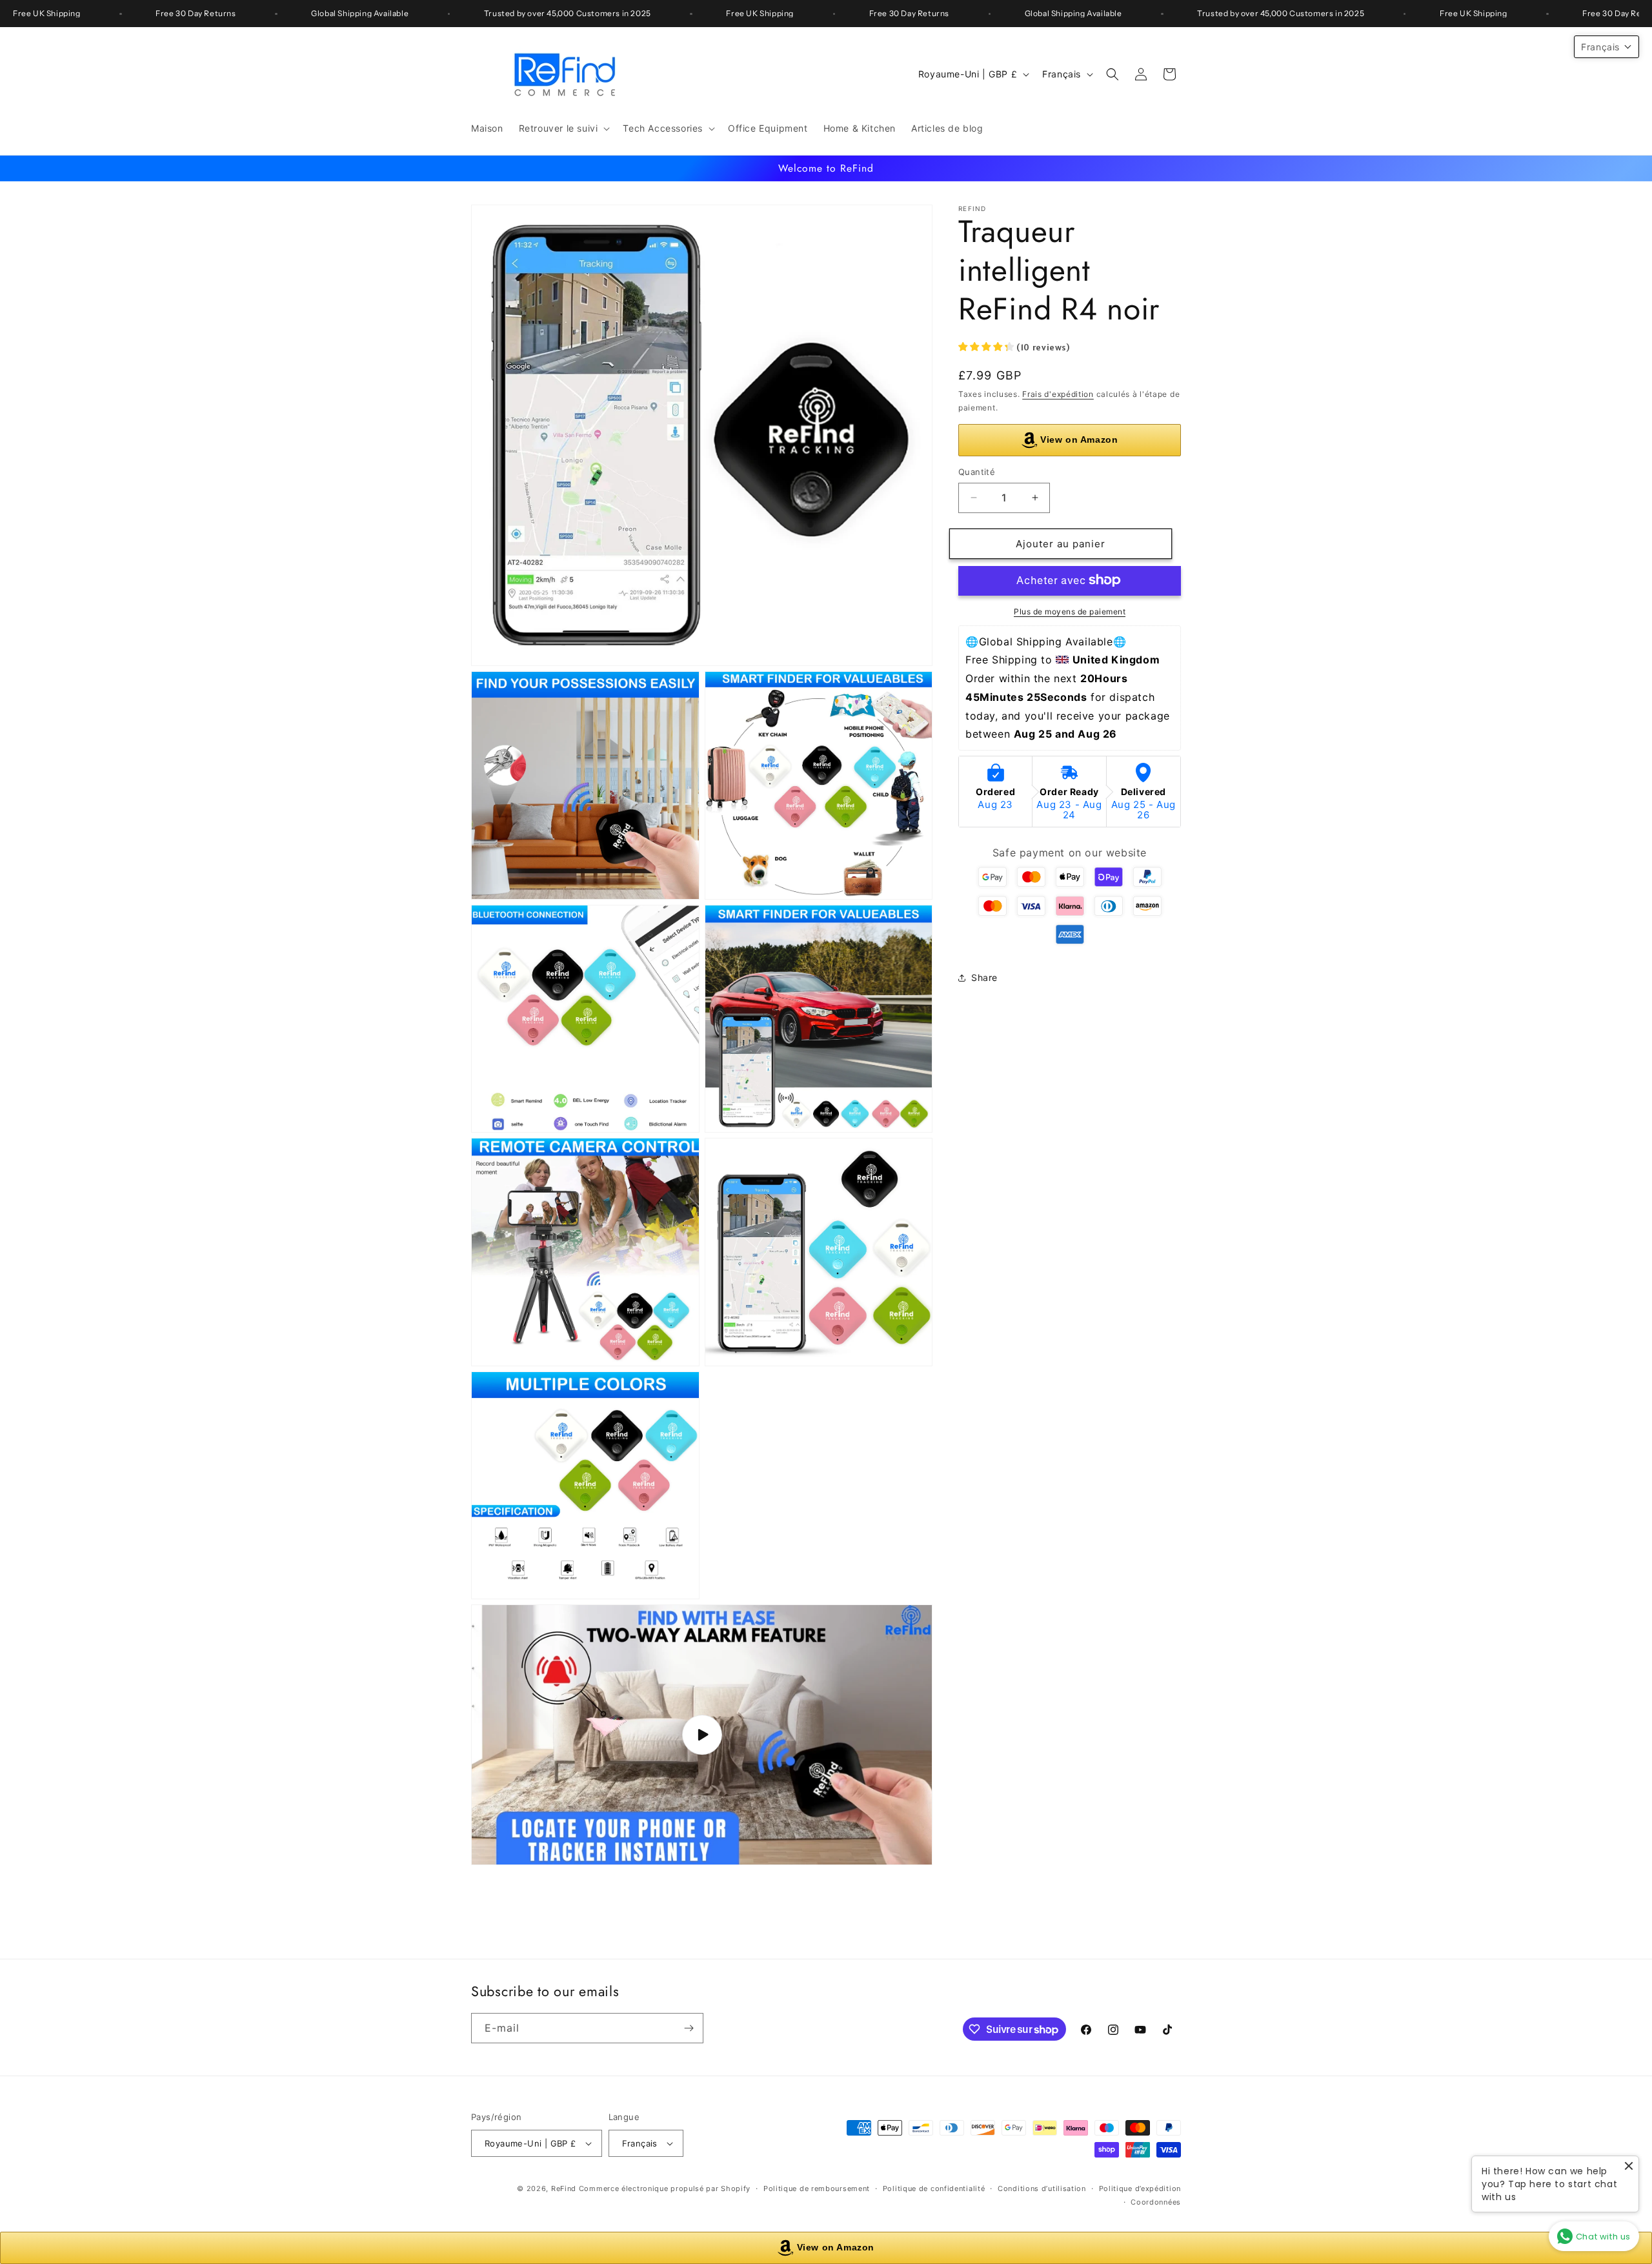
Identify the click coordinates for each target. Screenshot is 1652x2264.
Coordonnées (1156, 2201)
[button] (563, 128)
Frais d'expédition (1058, 394)
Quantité (977, 472)
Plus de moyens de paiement (1070, 611)
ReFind (564, 2188)
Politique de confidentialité (934, 2188)
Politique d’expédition (1140, 2188)
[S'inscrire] (689, 2028)
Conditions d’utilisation (1042, 2188)
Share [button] (984, 977)
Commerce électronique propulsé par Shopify (665, 2188)
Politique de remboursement (817, 2188)
